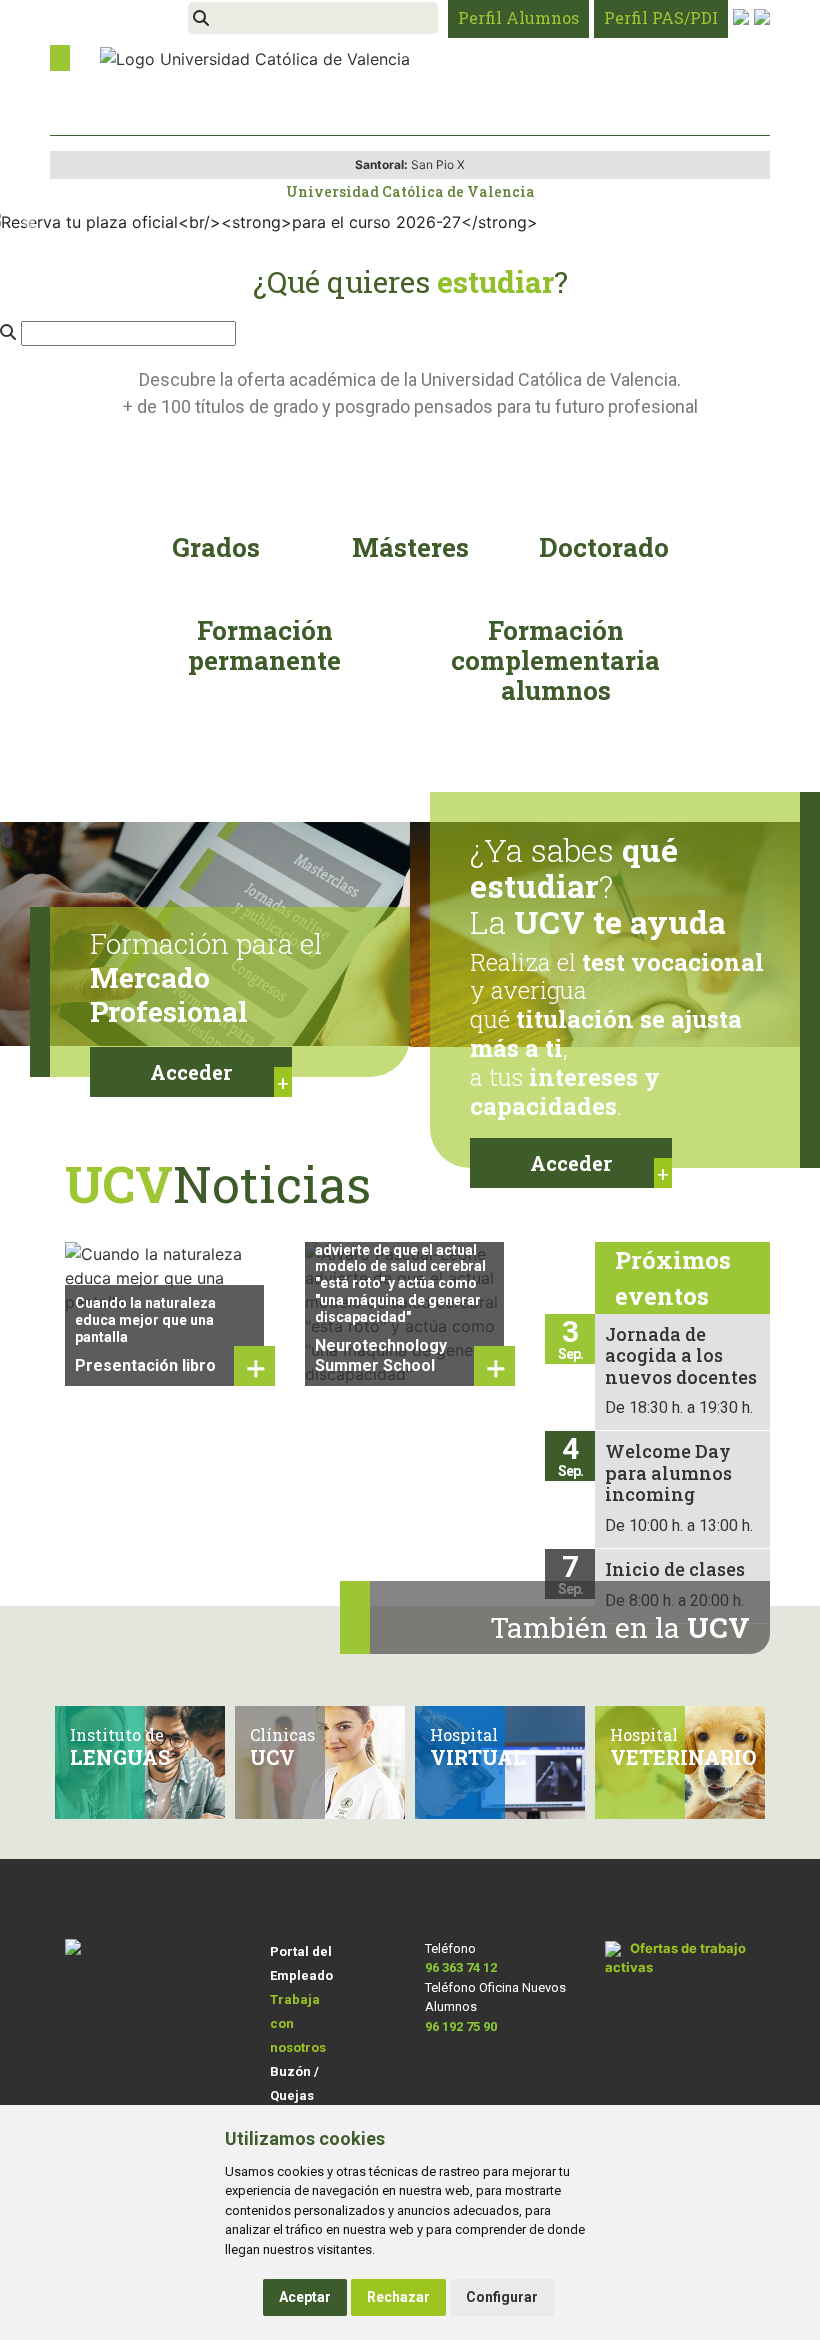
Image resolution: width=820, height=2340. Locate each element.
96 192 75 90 (461, 2026)
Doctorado (604, 547)
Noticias (218, 1184)
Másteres (410, 547)
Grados (216, 547)
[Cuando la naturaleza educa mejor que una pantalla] (170, 1276)
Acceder (191, 1072)
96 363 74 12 (461, 1967)
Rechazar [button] (398, 2297)
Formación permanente (264, 645)
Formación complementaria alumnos (555, 660)
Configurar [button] (502, 2297)
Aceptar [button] (305, 2297)
